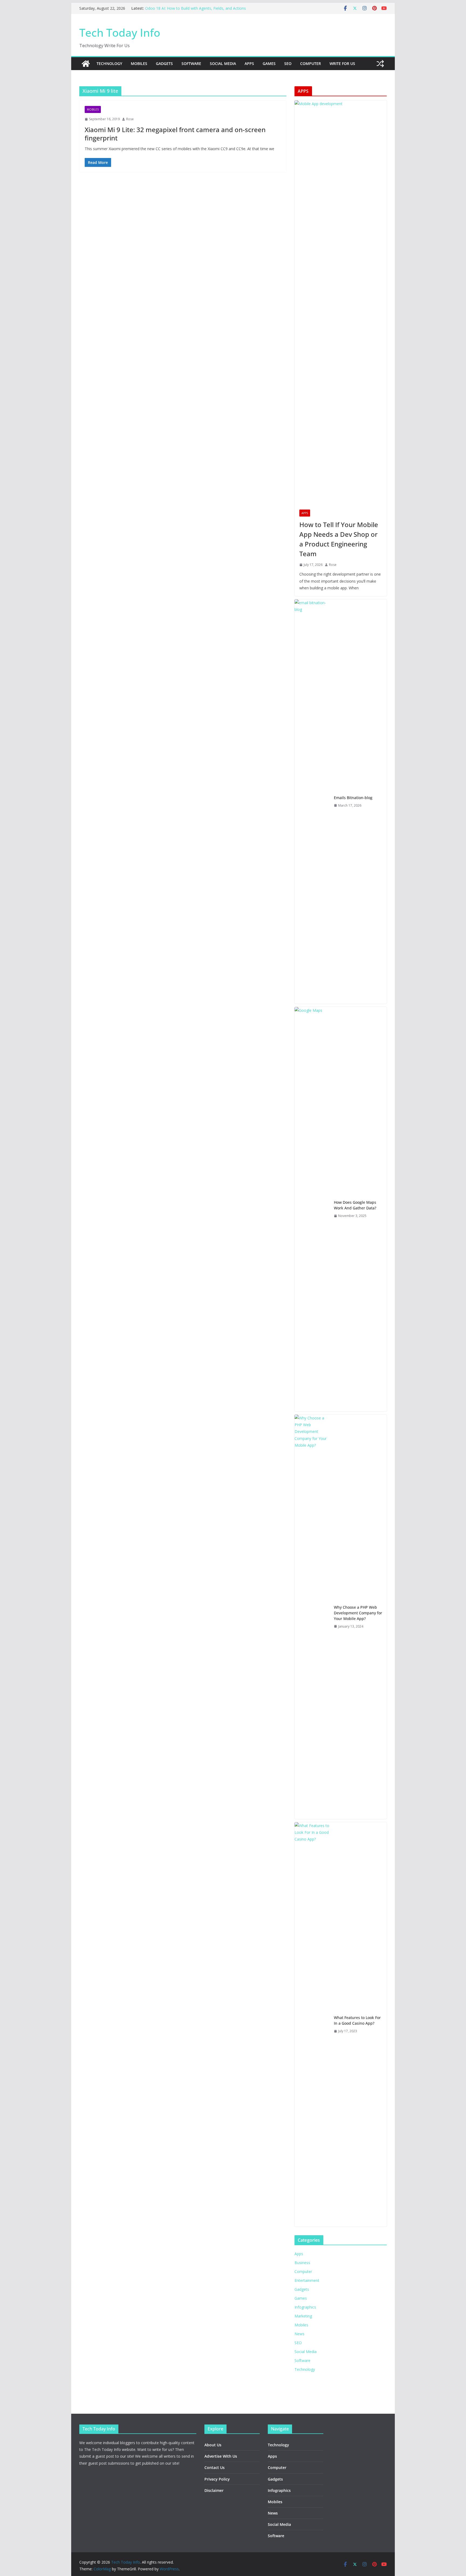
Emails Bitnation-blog (353, 798)
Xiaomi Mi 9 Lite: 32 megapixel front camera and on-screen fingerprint (175, 134)
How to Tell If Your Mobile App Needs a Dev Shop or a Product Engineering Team (339, 539)
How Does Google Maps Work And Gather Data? (355, 1205)
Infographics (305, 2307)
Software (191, 63)
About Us (213, 2445)
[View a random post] (380, 64)
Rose (130, 119)
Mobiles (139, 63)
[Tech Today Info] (86, 64)
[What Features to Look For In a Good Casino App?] (312, 2024)
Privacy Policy (217, 2479)
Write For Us (342, 63)
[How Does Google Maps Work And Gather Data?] (312, 1209)
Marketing (303, 2316)
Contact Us (215, 2467)
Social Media (223, 63)
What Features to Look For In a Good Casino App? (357, 2020)
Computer (311, 63)
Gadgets (164, 63)
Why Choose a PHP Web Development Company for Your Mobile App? (358, 1613)
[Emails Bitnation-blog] (312, 802)
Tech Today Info (120, 32)
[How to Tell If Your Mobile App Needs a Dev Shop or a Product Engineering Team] (341, 302)
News (299, 2334)
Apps (249, 63)
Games (269, 63)
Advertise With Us (221, 2456)
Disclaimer (214, 2490)
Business (302, 2263)
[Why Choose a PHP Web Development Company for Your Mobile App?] (312, 1617)
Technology (109, 63)
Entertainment (307, 2280)
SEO (288, 63)
